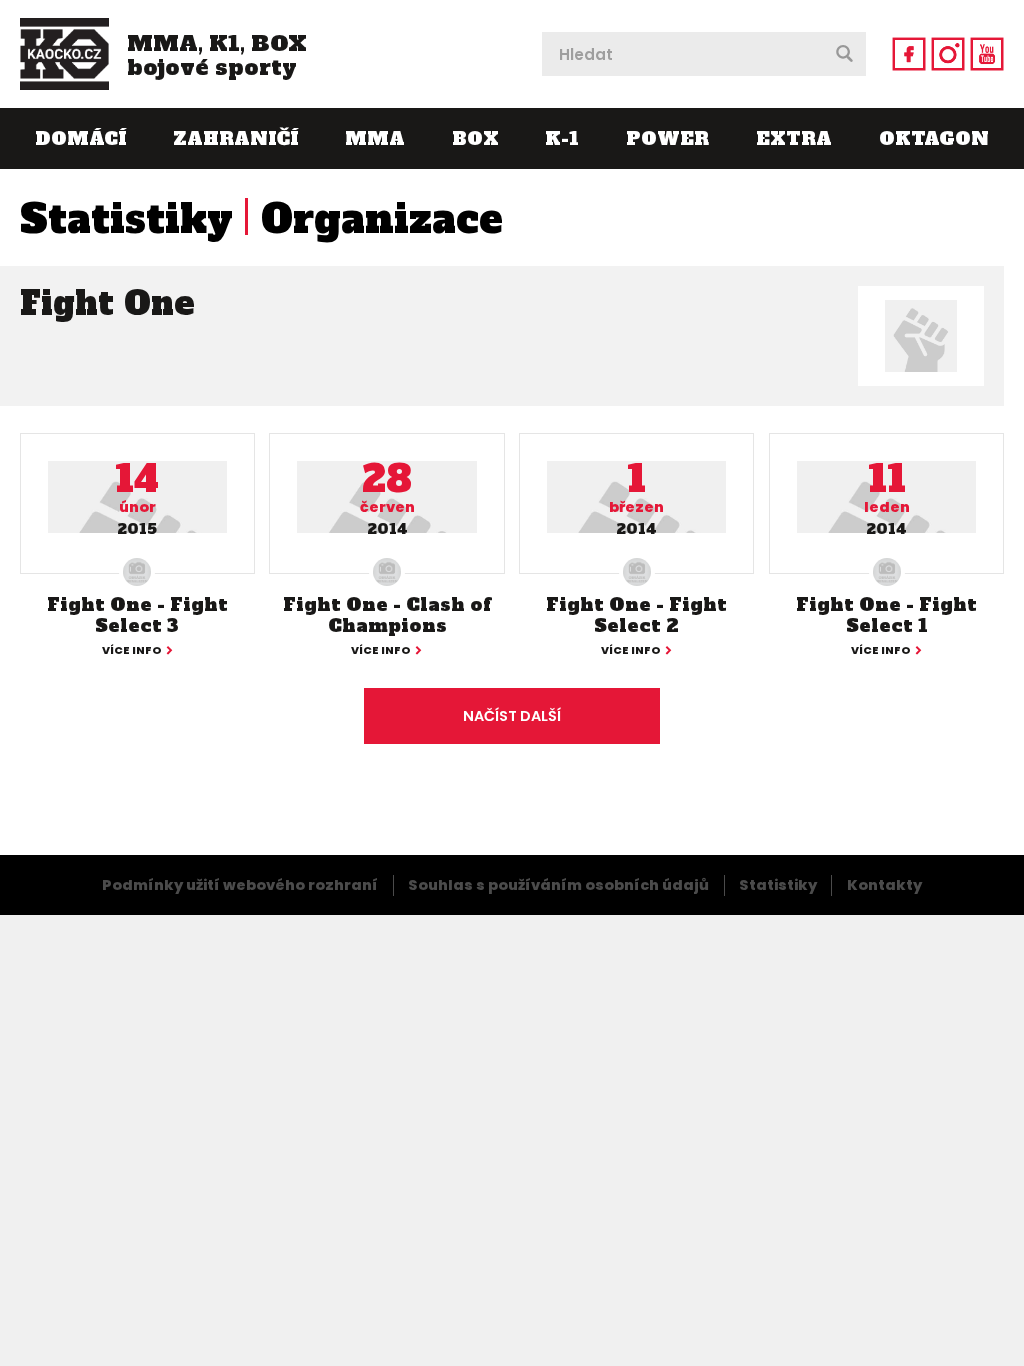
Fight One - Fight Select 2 (636, 615)
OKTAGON (934, 138)
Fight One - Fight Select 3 (137, 615)
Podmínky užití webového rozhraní (240, 885)
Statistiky (126, 219)
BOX (475, 138)
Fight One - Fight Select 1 (886, 615)
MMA (375, 138)
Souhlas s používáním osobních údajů (558, 885)
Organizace (382, 219)
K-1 (562, 138)
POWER (667, 138)
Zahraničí (235, 138)
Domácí (80, 138)
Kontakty (884, 885)
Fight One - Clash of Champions (387, 615)
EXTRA (794, 138)
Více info (132, 651)
